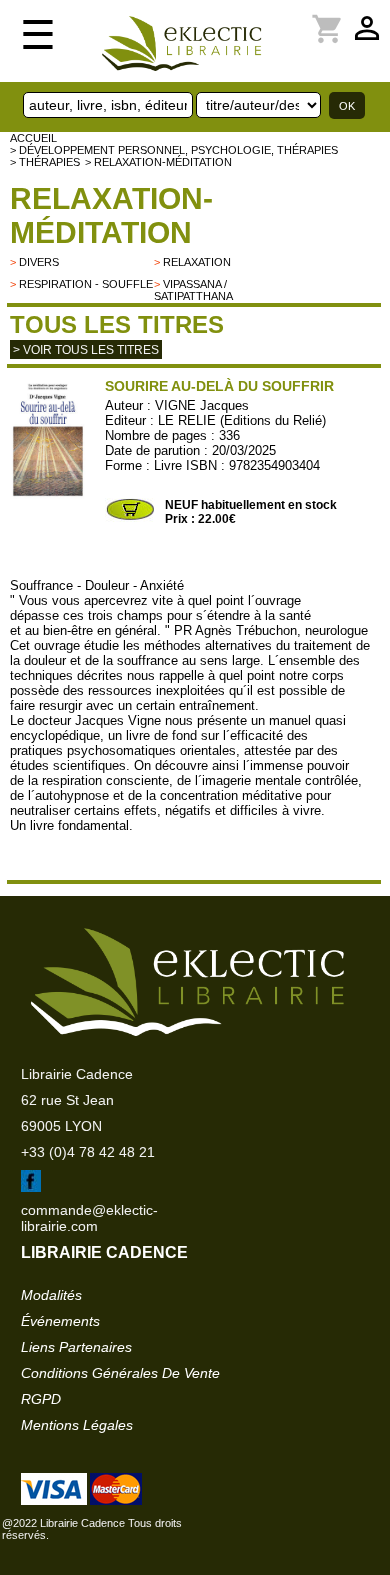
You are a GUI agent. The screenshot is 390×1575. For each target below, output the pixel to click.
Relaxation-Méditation (111, 215)
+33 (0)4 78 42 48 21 (88, 1152)
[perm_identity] (291, 17)
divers (39, 262)
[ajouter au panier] (130, 518)
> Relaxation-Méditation (158, 162)
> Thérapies (45, 162)
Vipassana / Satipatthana (193, 290)
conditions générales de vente (120, 1373)
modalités (51, 1295)
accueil (33, 138)
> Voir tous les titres (86, 350)
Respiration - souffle (86, 284)
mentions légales (77, 1425)
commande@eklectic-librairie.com (89, 1218)
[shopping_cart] (303, 17)
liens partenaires (76, 1347)
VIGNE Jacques (202, 405)
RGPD (41, 1399)
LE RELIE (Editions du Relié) (242, 420)
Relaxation (197, 262)
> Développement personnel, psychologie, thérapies (174, 150)
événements (60, 1321)
